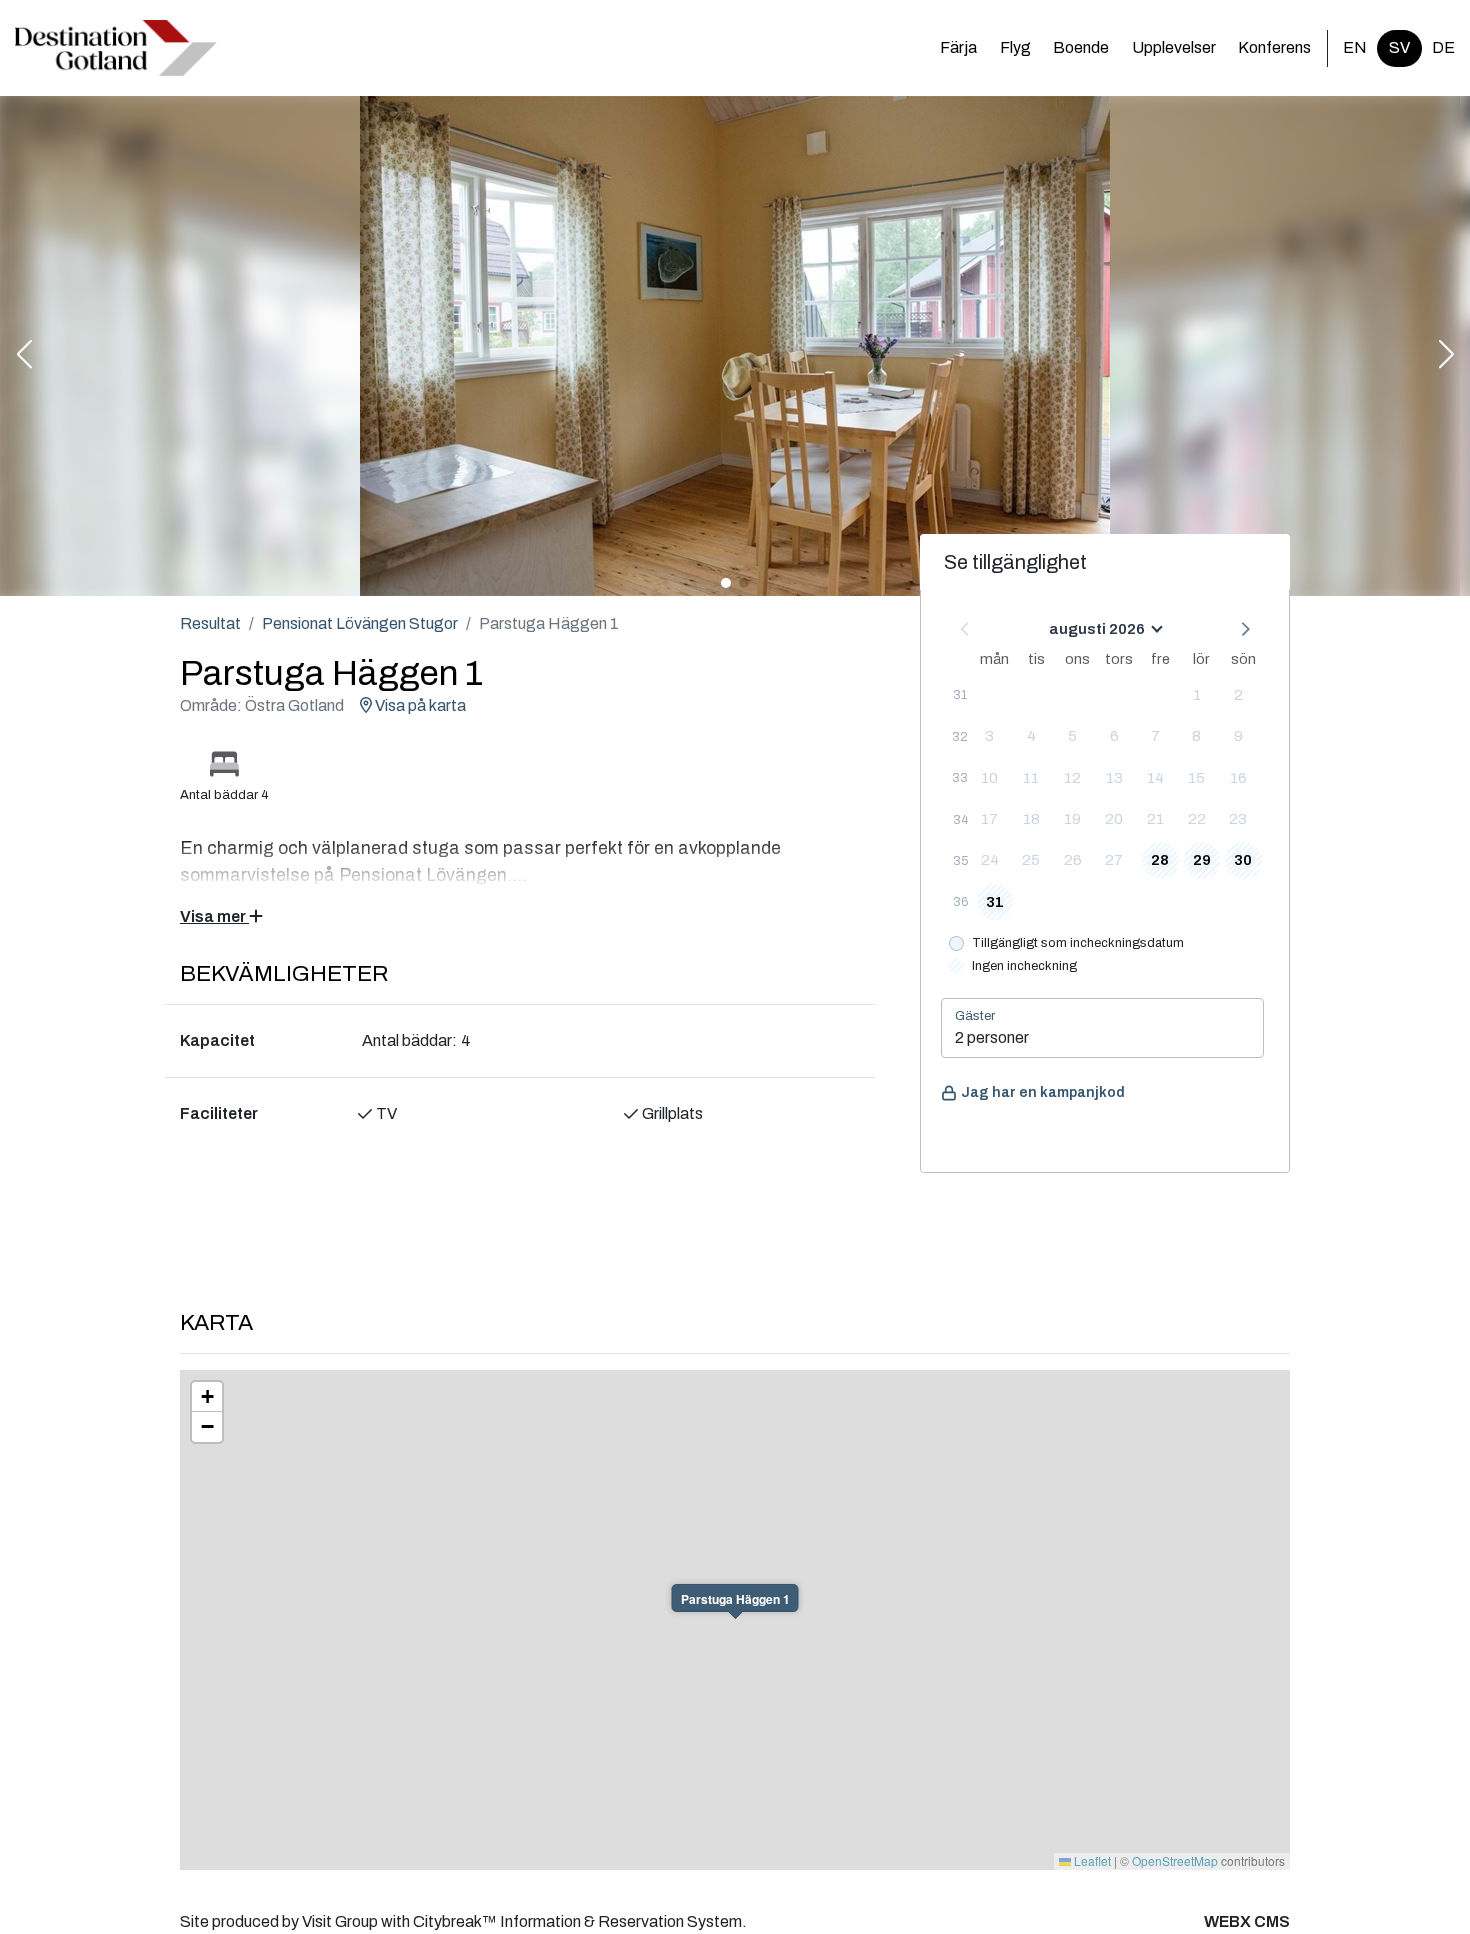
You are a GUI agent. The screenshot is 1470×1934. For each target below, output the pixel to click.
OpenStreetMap (1175, 1860)
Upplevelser (1174, 47)
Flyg (1015, 47)
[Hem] (116, 48)
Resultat (210, 623)
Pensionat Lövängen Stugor (360, 623)
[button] (24, 356)
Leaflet (1091, 1860)
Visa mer (214, 916)
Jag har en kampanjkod (1043, 1092)
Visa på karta (419, 705)
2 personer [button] (992, 1037)
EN (1355, 47)
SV (1399, 47)
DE (1443, 47)
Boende (1081, 47)
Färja (958, 47)
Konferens (1274, 47)
